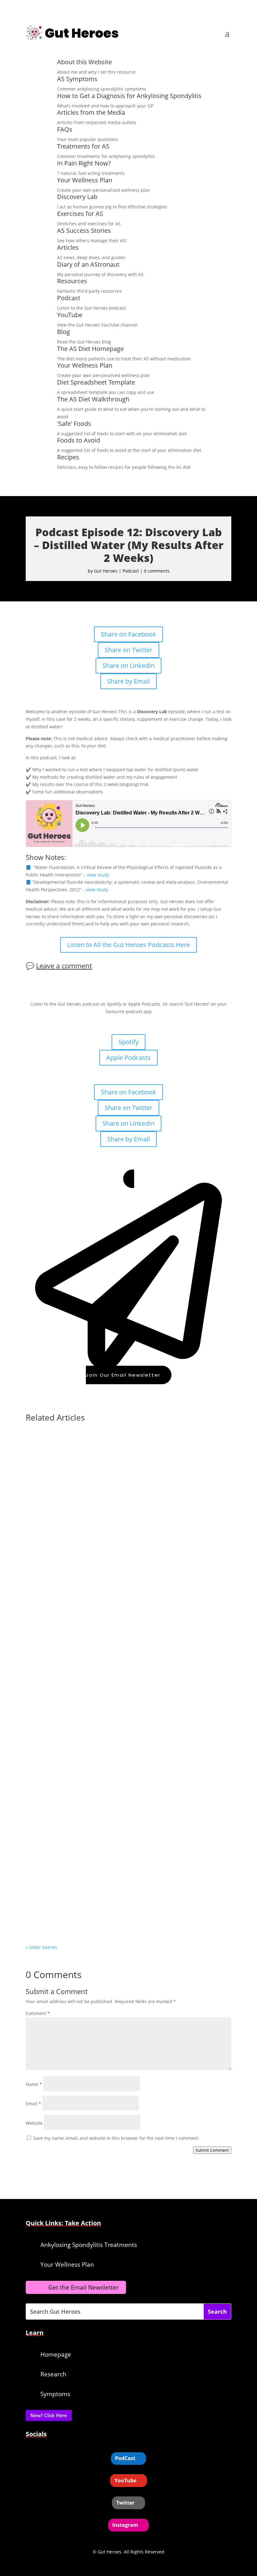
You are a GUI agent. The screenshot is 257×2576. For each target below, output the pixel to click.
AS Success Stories (84, 230)
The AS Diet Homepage (90, 349)
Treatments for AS (83, 146)
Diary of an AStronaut (88, 264)
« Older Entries (41, 1947)
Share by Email (128, 681)
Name (34, 2084)
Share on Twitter (128, 650)
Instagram (125, 2525)
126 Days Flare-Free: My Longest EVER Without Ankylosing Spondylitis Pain (123, 1915)
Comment (38, 2013)
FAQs (65, 129)
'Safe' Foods (74, 424)
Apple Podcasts (128, 1058)
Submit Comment (212, 2150)
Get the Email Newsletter (84, 2287)
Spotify (128, 1042)
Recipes (68, 457)
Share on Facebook (128, 634)
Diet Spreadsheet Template (96, 382)
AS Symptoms (77, 79)
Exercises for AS (80, 214)
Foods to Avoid (79, 440)
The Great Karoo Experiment (69, 1575)
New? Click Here (49, 2415)
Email (33, 2104)
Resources (72, 281)
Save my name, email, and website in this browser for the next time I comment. (116, 2138)
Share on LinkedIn (128, 665)
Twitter (125, 2503)
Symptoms (55, 2394)
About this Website (84, 62)
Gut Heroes (106, 571)
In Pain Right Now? (84, 163)
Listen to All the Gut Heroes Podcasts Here (128, 945)
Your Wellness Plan (85, 180)
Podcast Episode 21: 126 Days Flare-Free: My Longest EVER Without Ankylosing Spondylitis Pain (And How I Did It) (120, 1744)
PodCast (125, 2458)
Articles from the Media (91, 112)
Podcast (69, 298)
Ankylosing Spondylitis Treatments (89, 2245)
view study (98, 875)
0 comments (157, 571)
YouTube (70, 315)
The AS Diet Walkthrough (93, 399)
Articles (68, 247)
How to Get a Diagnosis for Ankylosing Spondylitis (129, 96)
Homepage (56, 2354)
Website (34, 2123)
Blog (63, 332)
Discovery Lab (77, 197)
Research (53, 2374)
